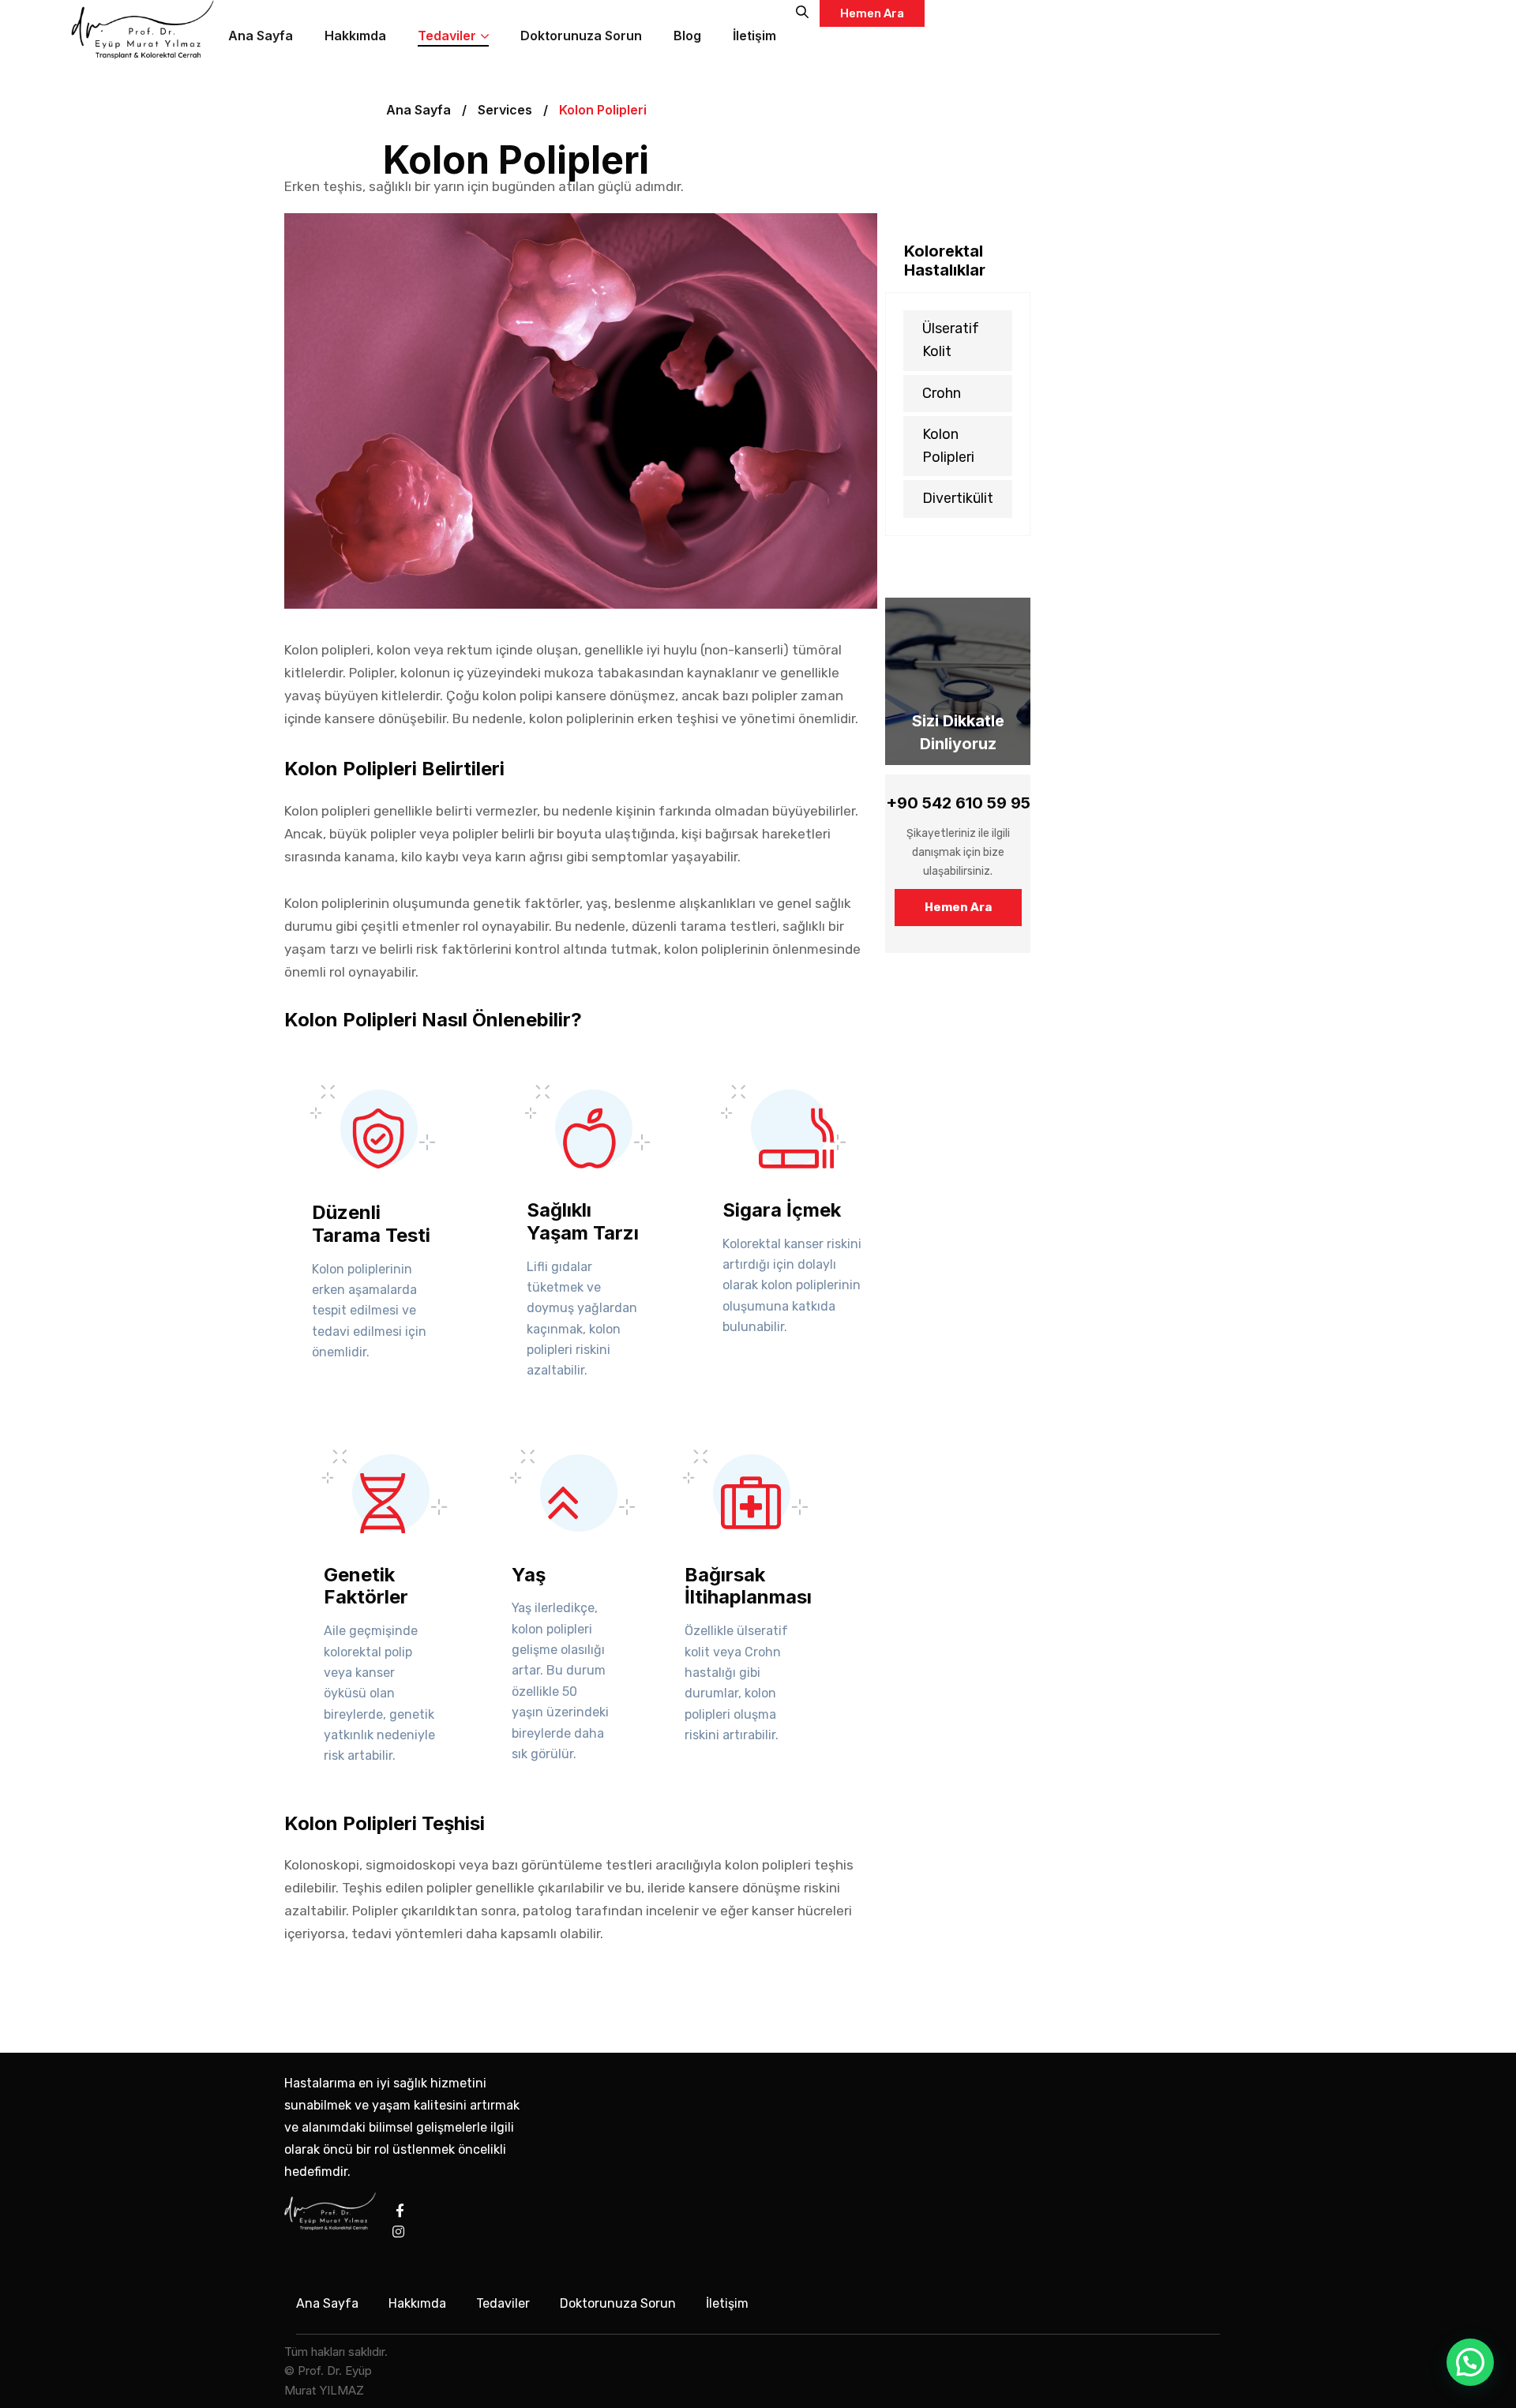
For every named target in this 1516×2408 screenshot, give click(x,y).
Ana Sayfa (418, 110)
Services (505, 110)
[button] (1470, 2362)
